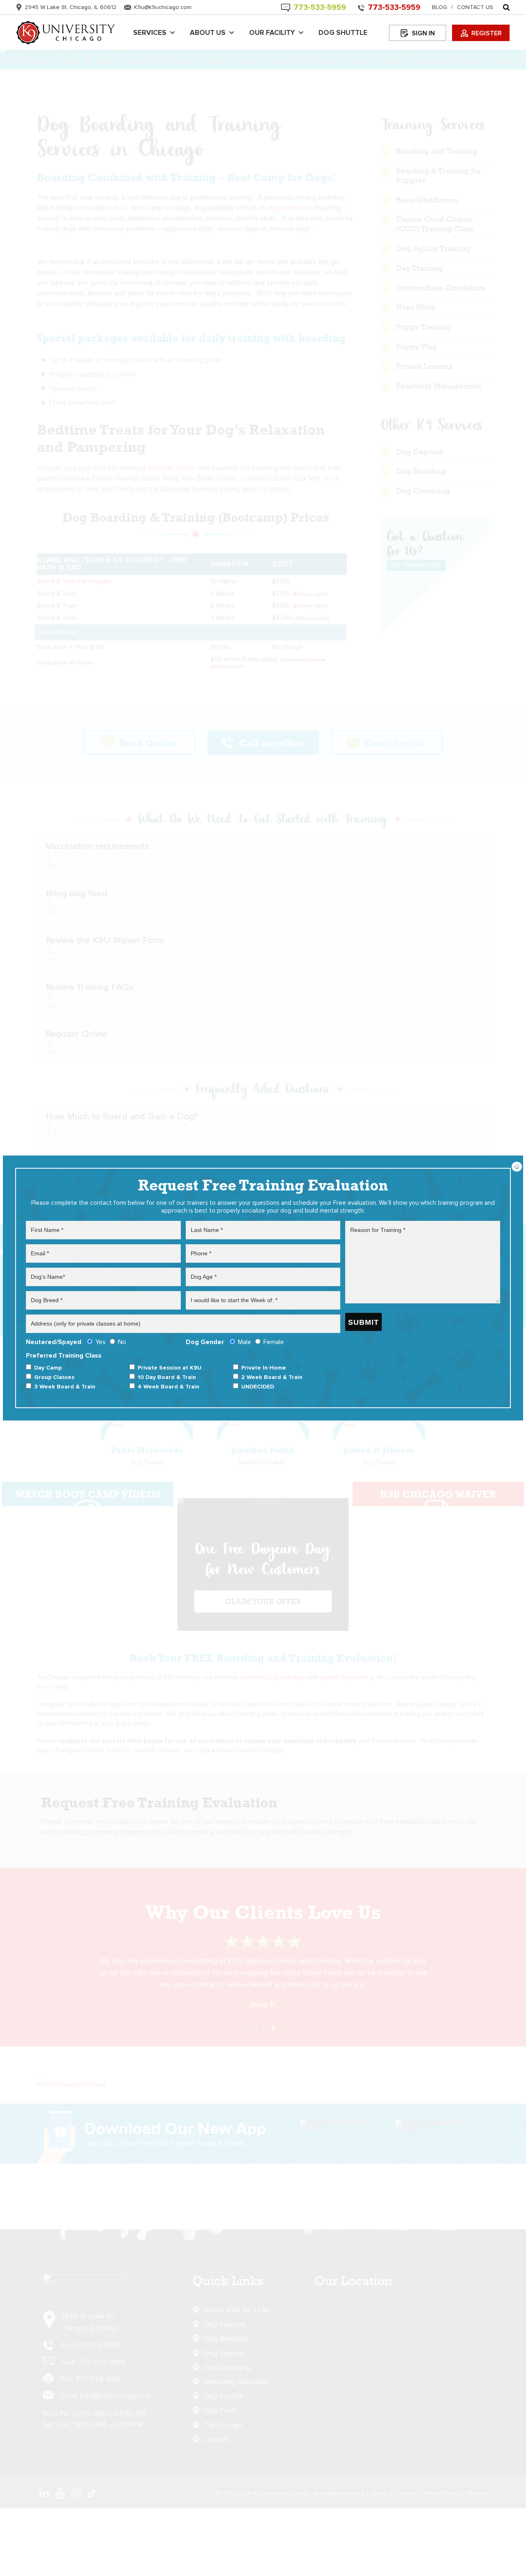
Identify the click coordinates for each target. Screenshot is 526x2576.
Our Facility (272, 33)
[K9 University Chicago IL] (66, 33)
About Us (208, 33)
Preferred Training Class (164, 1371)
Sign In (423, 33)
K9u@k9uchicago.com (163, 7)
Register (487, 33)
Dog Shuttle (343, 33)
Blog (439, 7)
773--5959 (320, 8)
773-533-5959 (394, 8)
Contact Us (475, 7)
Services (150, 33)
